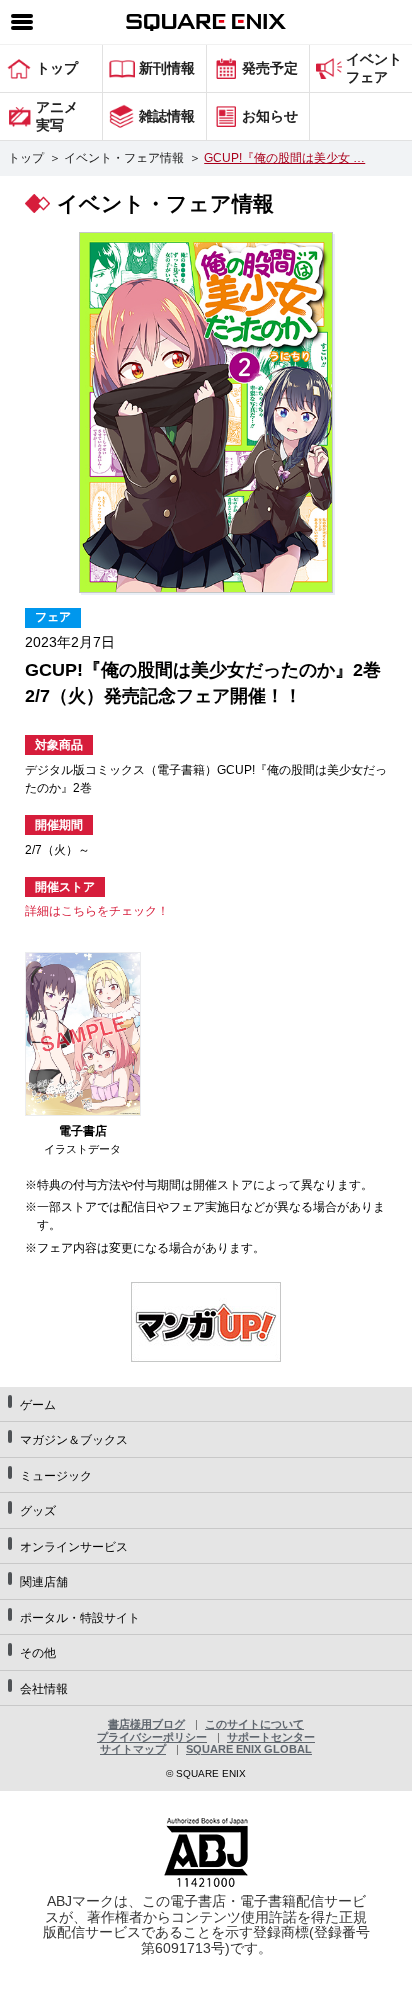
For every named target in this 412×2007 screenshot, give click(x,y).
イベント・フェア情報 (124, 158)
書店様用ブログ (146, 1724)
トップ (26, 158)
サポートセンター (271, 1737)
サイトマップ (133, 1749)
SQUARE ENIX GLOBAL (249, 1749)
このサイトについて (254, 1724)
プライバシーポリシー (152, 1737)
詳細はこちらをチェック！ (97, 911)
